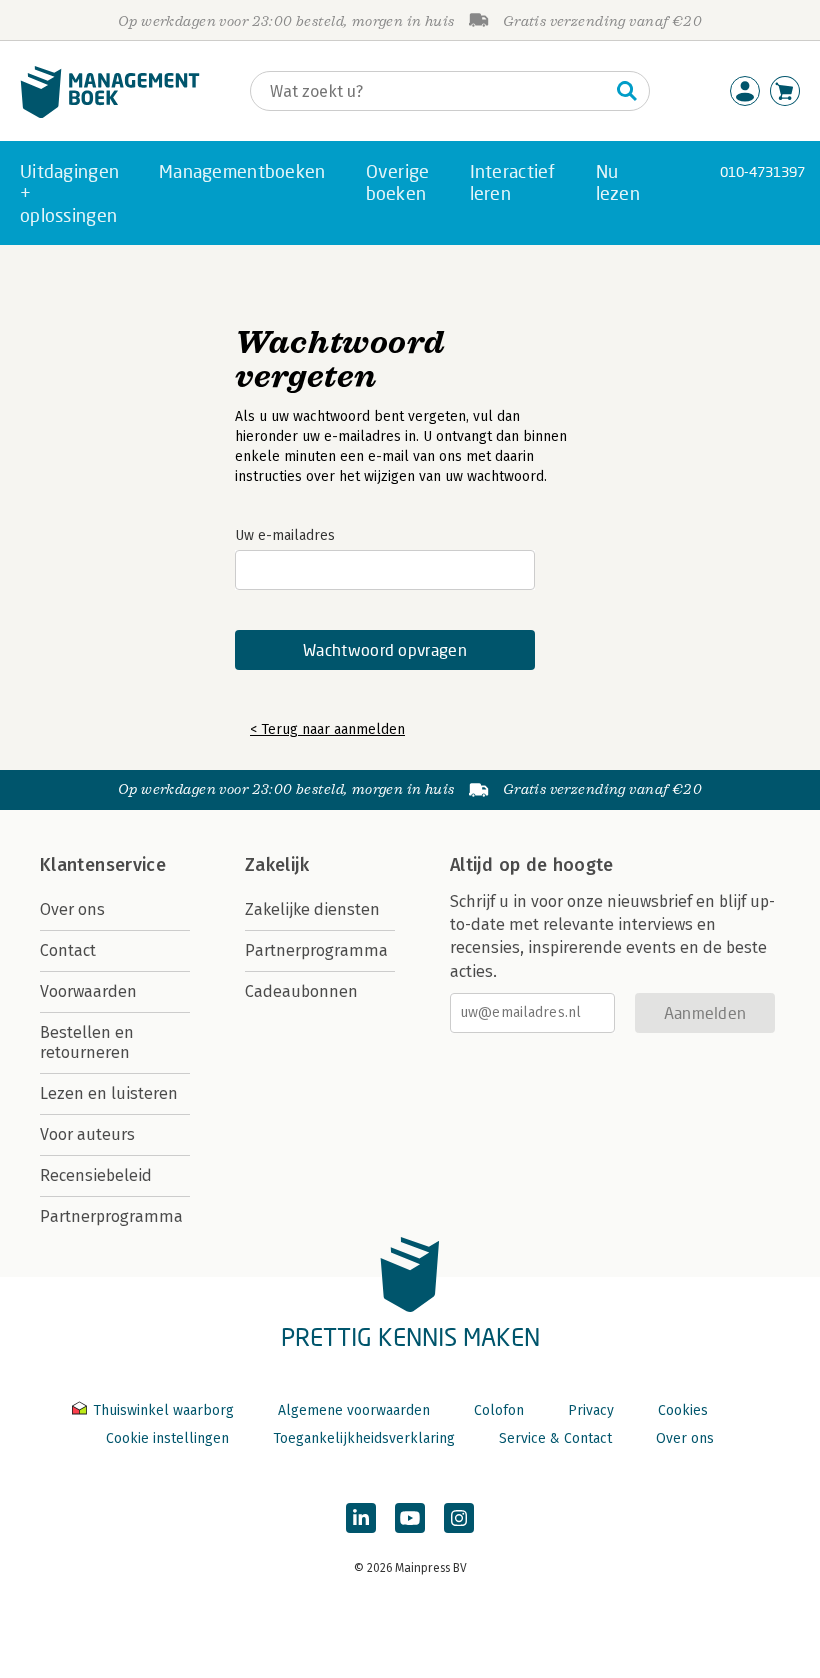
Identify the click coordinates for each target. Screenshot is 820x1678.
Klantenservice (103, 865)
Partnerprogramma (111, 1216)
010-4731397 (762, 171)
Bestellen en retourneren (87, 1042)
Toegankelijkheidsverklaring (364, 1438)
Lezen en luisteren (109, 1093)
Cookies (683, 1410)
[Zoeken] (627, 91)
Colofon (499, 1410)
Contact (68, 950)
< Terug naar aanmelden (327, 729)
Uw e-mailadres (285, 535)
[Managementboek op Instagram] (459, 1518)
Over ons (72, 909)
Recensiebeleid (96, 1175)
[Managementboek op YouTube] (410, 1518)
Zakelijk (277, 865)
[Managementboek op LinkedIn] (361, 1518)
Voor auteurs (87, 1134)
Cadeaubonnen (301, 991)
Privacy (591, 1410)
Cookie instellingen (167, 1438)
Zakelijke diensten (312, 909)
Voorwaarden (88, 991)
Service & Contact (555, 1438)
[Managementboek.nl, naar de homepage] (110, 113)
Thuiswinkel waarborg (163, 1410)
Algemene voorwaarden (354, 1410)
